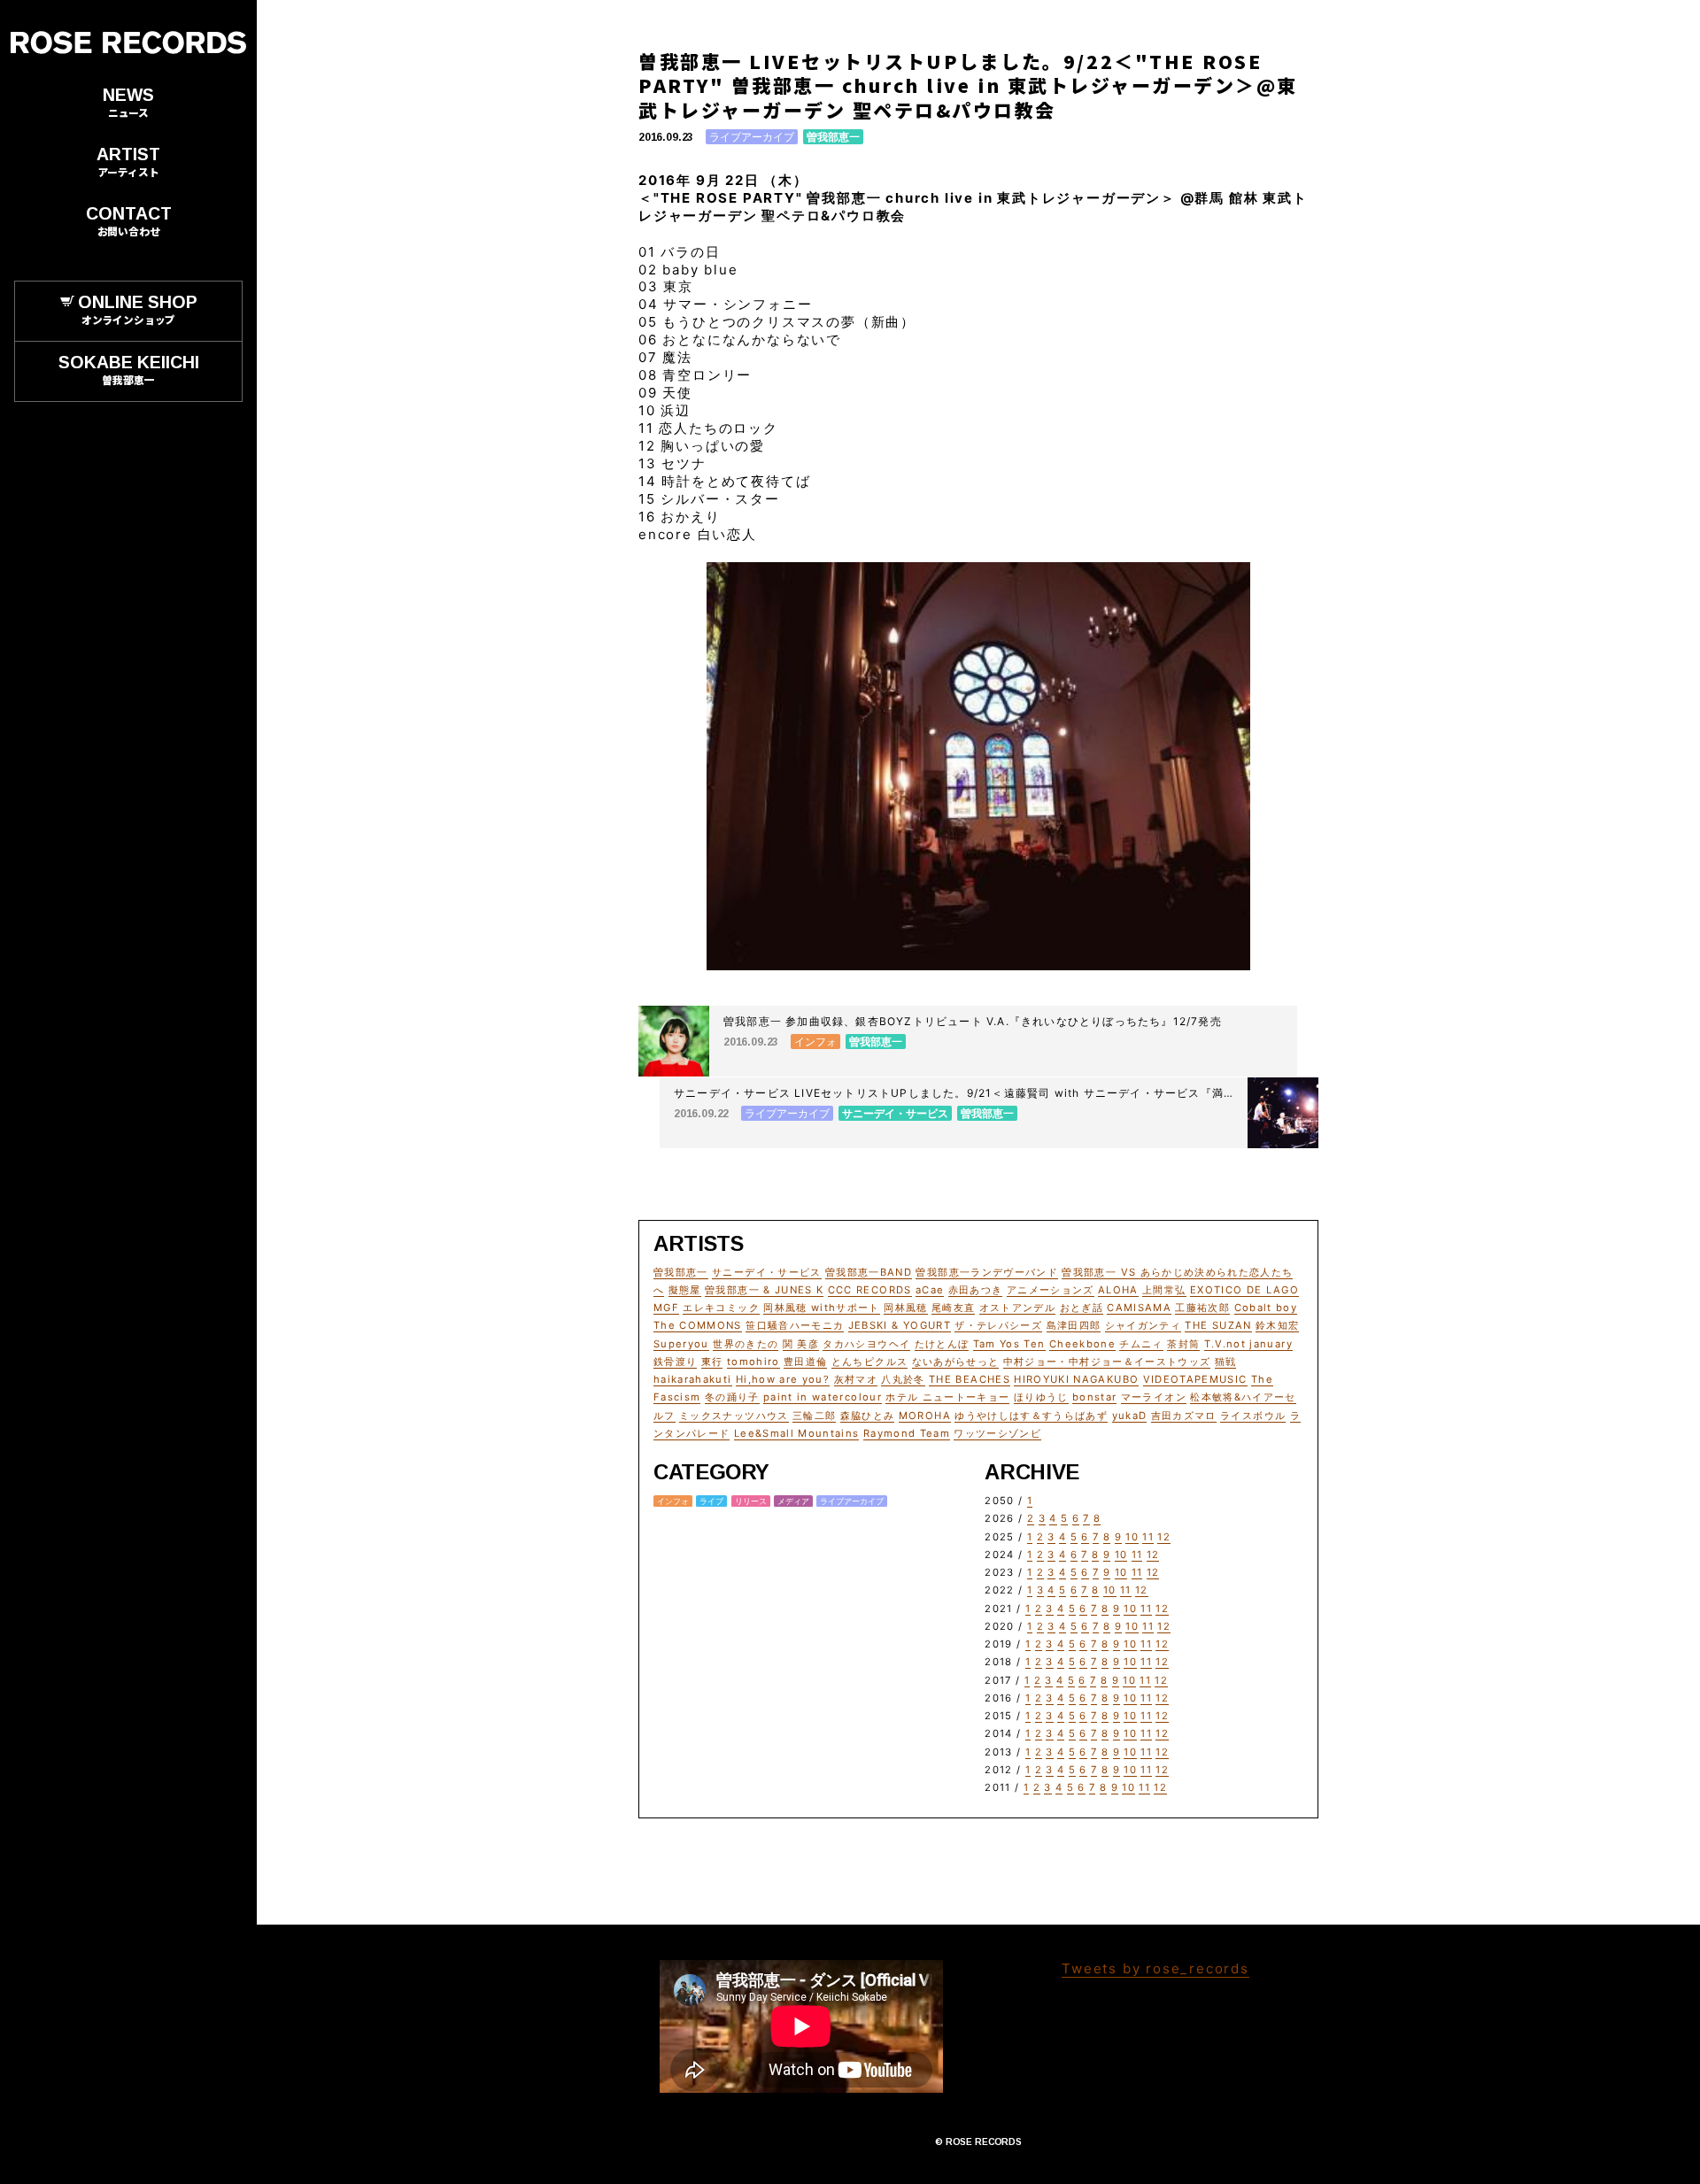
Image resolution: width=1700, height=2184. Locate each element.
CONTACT (129, 220)
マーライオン (1154, 1397)
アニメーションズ (1051, 1290)
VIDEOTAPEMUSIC (1195, 1379)
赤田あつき (976, 1290)
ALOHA (1118, 1290)
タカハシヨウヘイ (866, 1344)
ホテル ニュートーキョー (947, 1397)
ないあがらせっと (956, 1362)
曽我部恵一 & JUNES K (764, 1290)
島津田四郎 (1074, 1325)
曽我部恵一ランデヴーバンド (987, 1272)
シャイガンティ (1143, 1325)
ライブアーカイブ (752, 137)
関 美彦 (801, 1344)
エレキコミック (721, 1308)
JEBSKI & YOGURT (900, 1325)
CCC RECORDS (870, 1290)
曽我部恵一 (833, 137)
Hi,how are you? (783, 1379)
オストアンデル (1017, 1308)
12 (1164, 1537)
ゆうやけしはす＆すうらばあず (1031, 1416)
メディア (793, 1501)
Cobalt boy (1266, 1308)
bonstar (1094, 1397)
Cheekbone (1082, 1344)
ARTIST (128, 161)
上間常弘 (1164, 1290)
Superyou (681, 1344)
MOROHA (925, 1416)
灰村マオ (856, 1379)
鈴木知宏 (1277, 1325)
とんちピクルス (869, 1362)
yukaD (1130, 1416)
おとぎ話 (1082, 1308)
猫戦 (1226, 1362)
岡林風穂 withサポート (822, 1308)
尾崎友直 (953, 1308)
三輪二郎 (814, 1416)
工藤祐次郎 (1202, 1308)
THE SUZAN (1218, 1325)
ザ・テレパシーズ (998, 1325)
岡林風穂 (905, 1308)
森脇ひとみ (868, 1416)
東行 (712, 1362)
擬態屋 (685, 1290)
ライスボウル (1253, 1416)
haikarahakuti (693, 1379)
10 (1132, 1537)
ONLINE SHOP (138, 309)
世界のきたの (746, 1344)
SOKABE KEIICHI (129, 369)
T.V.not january (1248, 1344)
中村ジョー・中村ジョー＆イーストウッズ (1107, 1362)
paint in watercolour (823, 1397)
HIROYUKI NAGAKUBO (1076, 1379)
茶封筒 (1183, 1344)
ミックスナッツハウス (734, 1416)
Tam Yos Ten (1009, 1344)
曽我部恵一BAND (869, 1272)
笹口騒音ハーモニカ (795, 1325)
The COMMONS (698, 1325)
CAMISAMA (1139, 1308)
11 (1148, 1537)
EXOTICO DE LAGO (1244, 1290)
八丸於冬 (903, 1379)
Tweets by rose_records (1155, 1968)
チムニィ (1141, 1344)
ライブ (711, 1501)
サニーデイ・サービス (767, 1272)
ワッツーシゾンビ (997, 1433)
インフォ (673, 1501)
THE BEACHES (970, 1379)
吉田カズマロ (1184, 1416)
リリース (751, 1501)
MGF (666, 1308)
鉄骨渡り (675, 1362)
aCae (930, 1290)
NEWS (128, 102)
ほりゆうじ (1041, 1397)
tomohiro (753, 1362)
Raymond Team (907, 1433)
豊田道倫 (805, 1362)
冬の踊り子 (732, 1397)
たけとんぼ (942, 1344)
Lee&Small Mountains (797, 1433)
